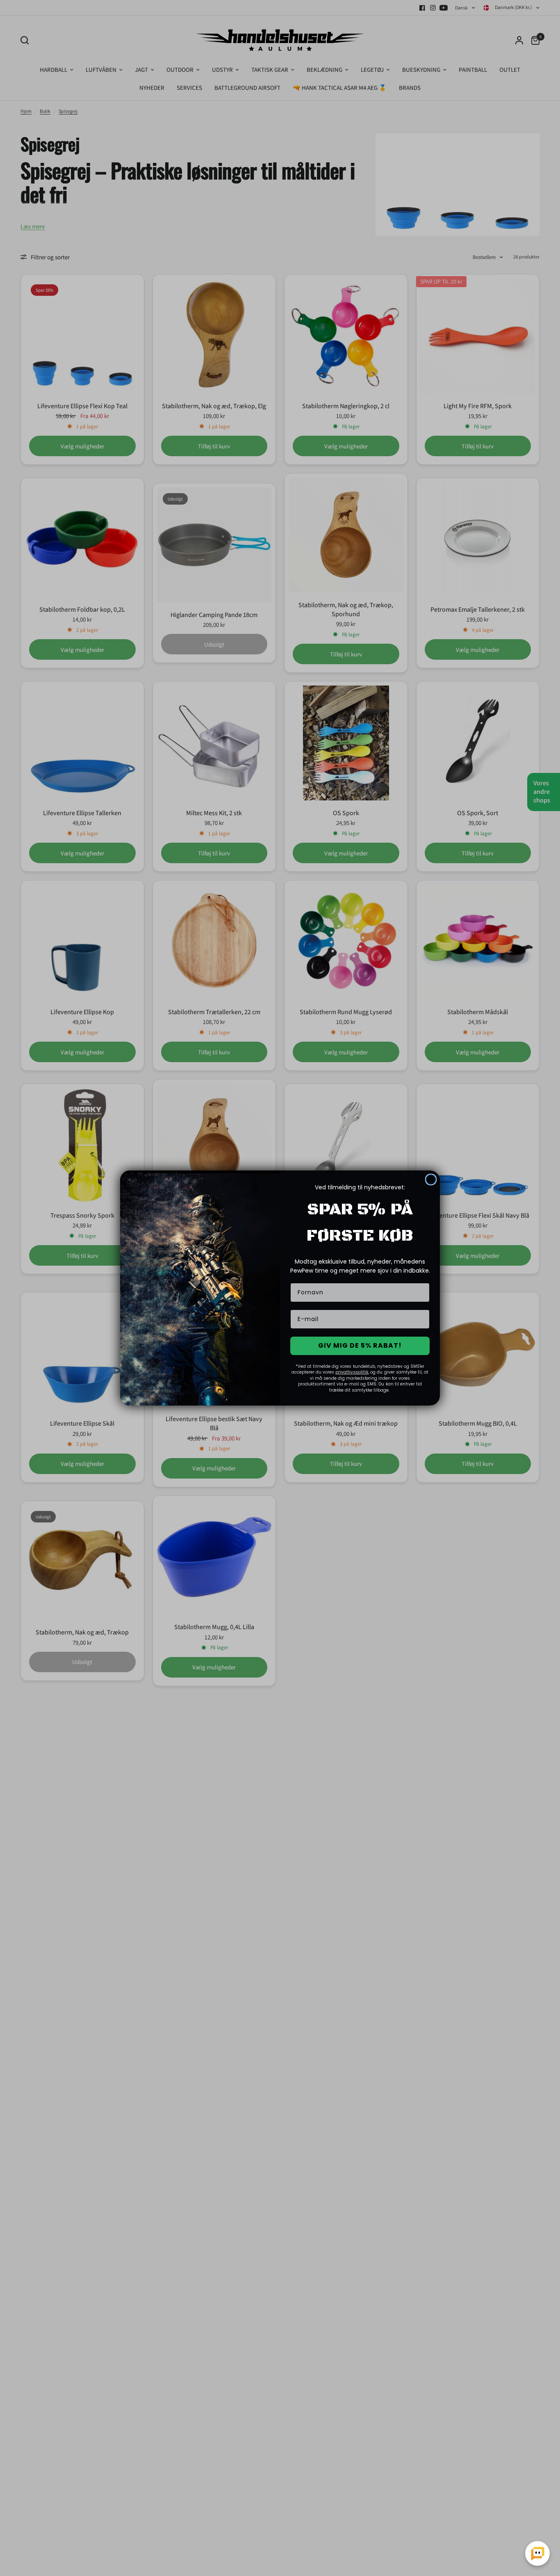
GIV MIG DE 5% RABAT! (360, 1345)
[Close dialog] (431, 1179)
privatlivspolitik (352, 1372)
